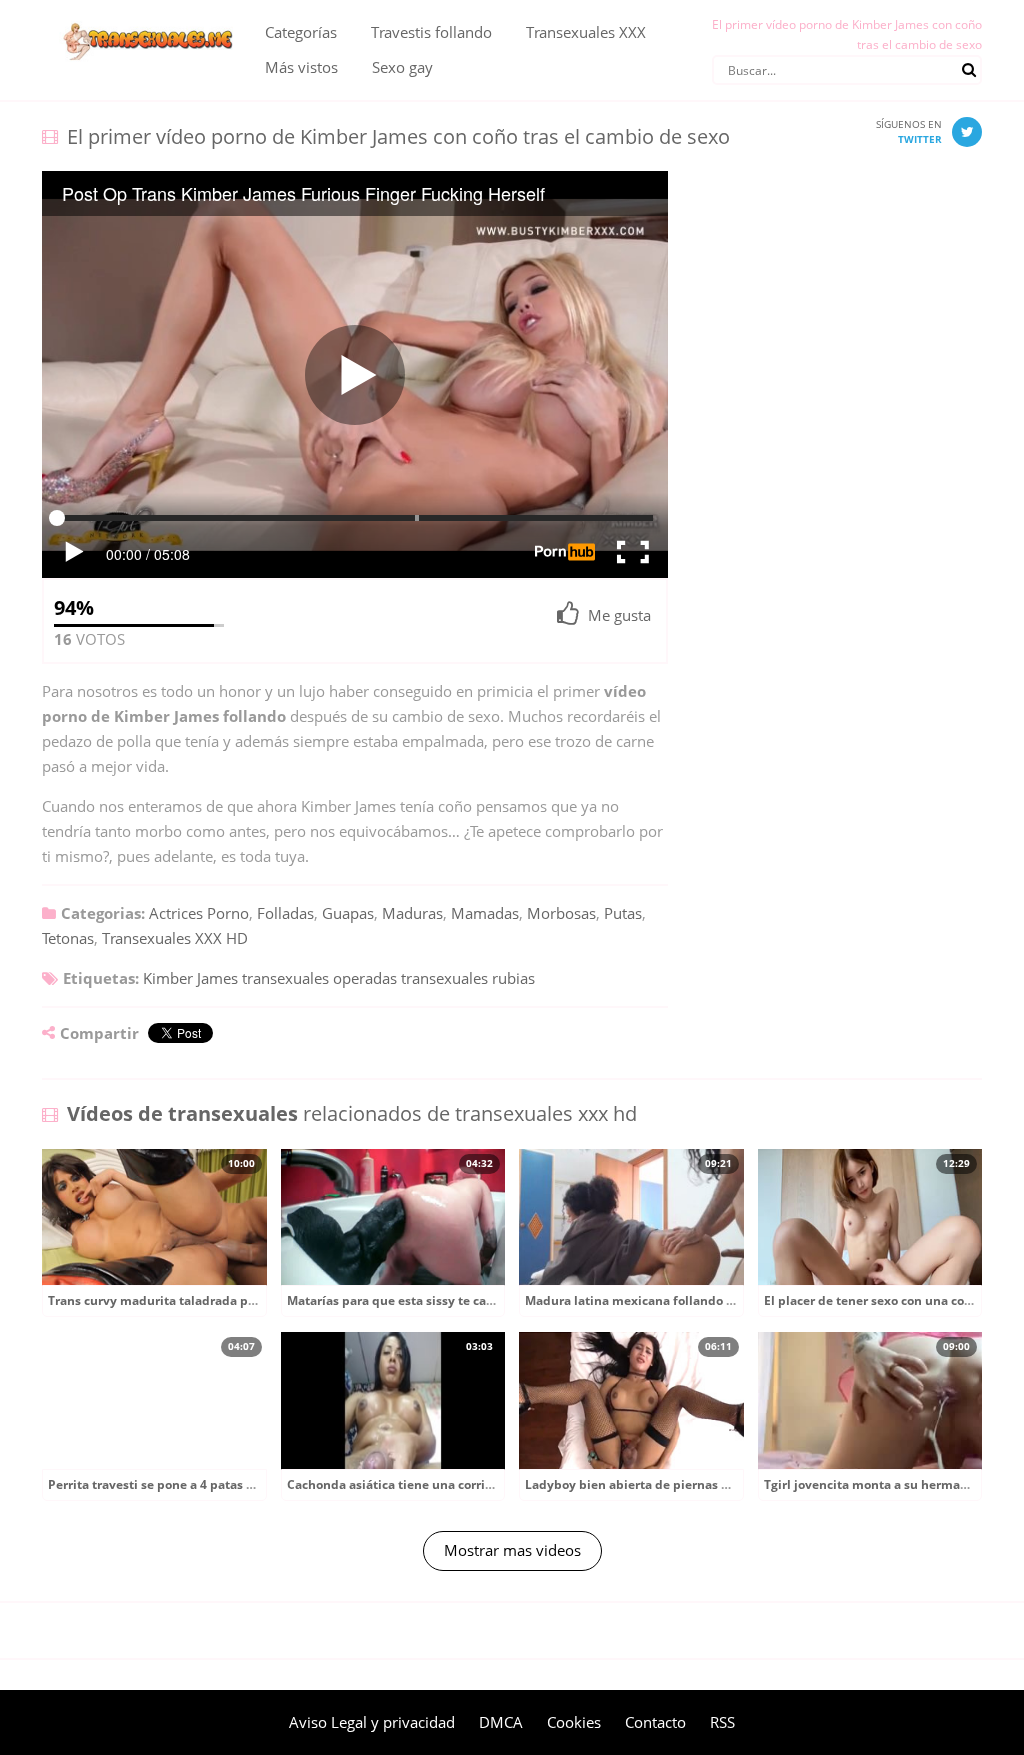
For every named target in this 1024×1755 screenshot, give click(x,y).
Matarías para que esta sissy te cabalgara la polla (432, 1300)
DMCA (501, 1722)
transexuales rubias (468, 978)
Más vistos (301, 67)
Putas (623, 913)
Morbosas (561, 913)
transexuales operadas (319, 978)
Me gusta (619, 615)
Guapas (348, 913)
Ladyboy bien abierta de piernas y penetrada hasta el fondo (703, 1484)
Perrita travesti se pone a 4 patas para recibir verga (199, 1484)
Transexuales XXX (586, 32)
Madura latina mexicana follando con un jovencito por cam (700, 1300)
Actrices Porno (199, 913)
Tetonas (68, 938)
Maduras (412, 913)
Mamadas (485, 913)
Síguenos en (909, 131)
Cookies (574, 1722)
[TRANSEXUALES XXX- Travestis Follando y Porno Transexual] (138, 15)
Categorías (301, 32)
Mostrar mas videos (512, 1550)
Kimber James (190, 978)
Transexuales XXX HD (175, 938)
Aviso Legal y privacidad (372, 1722)
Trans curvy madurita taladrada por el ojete (177, 1300)
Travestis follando (431, 32)
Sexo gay (402, 67)
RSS (722, 1722)
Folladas (285, 913)
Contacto (655, 1722)
